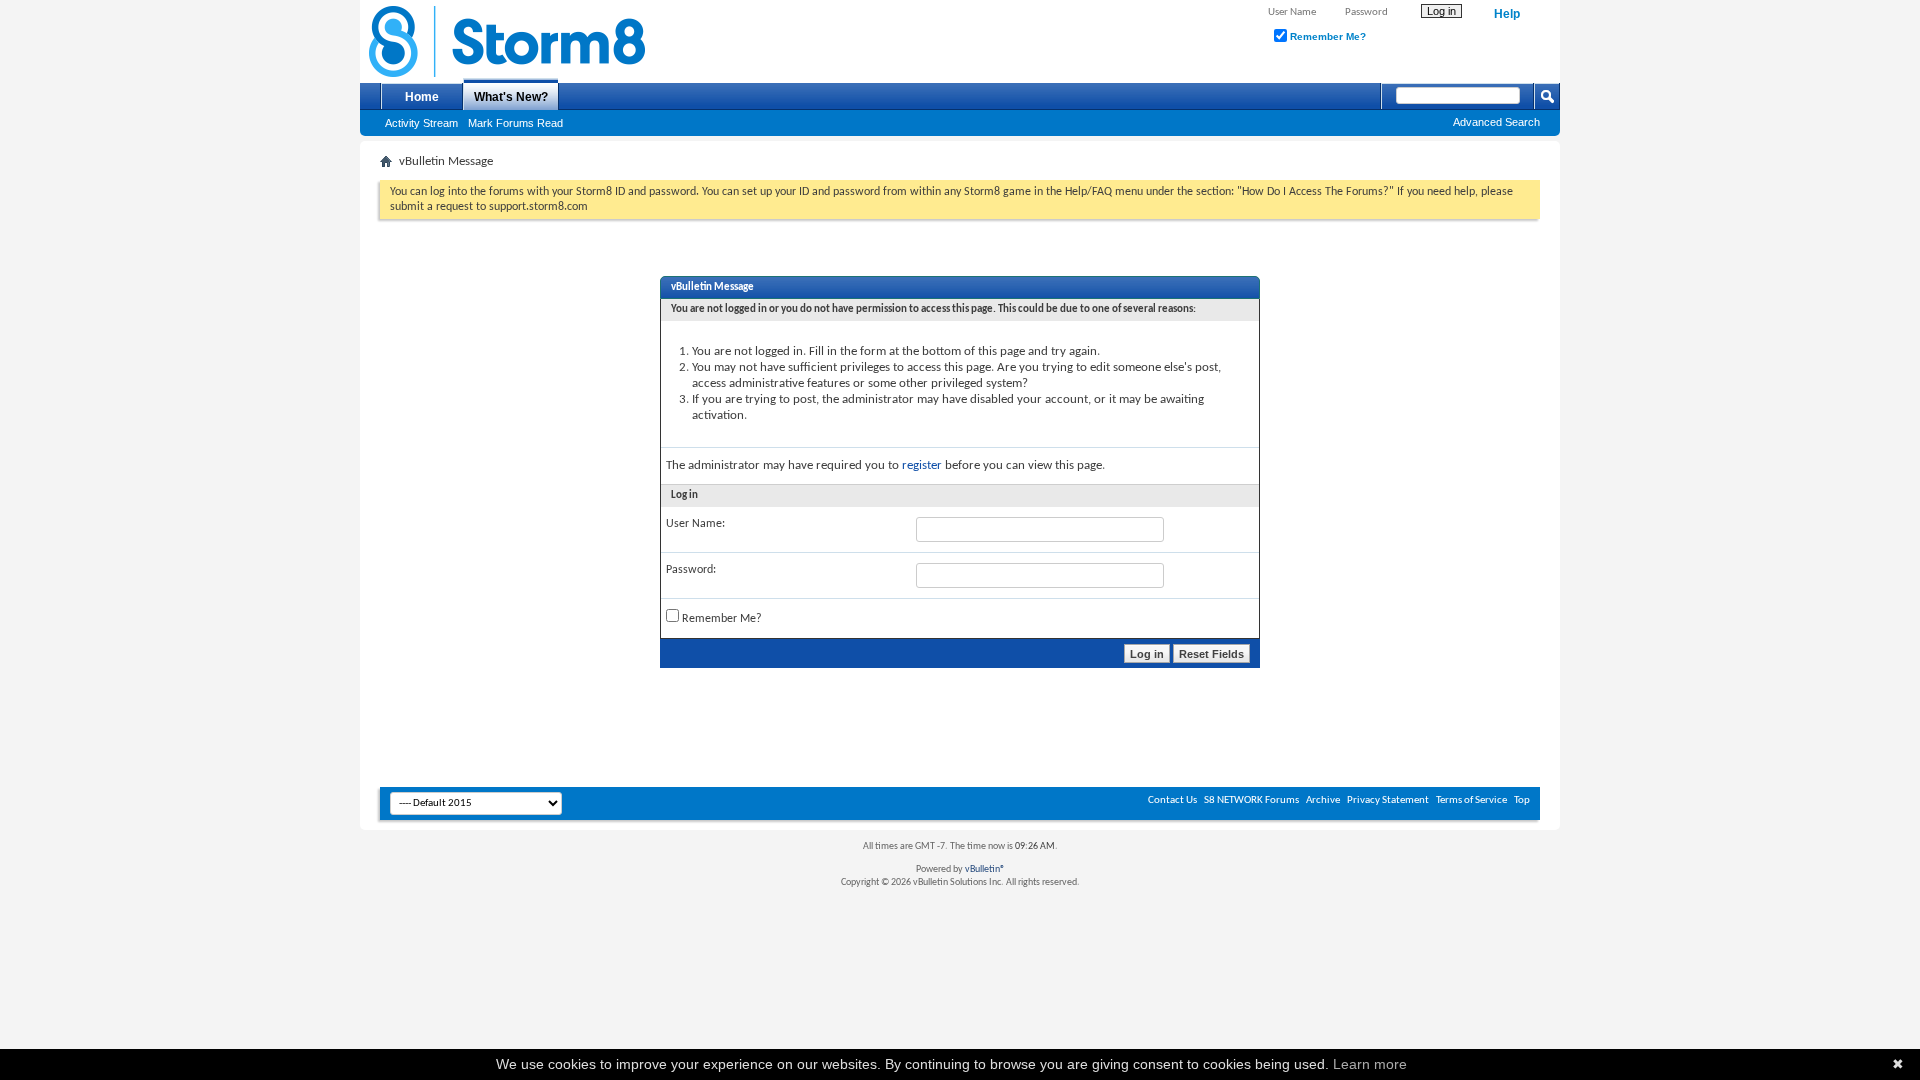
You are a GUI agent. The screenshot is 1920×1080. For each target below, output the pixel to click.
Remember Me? (1326, 36)
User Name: (695, 524)
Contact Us (1172, 800)
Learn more (1370, 1064)
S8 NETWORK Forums (1251, 800)
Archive (1323, 800)
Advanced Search (1496, 122)
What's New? (511, 97)
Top (1522, 800)
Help (1507, 14)
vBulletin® (985, 869)
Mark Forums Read (515, 123)
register (922, 465)
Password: (691, 570)
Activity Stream (421, 123)
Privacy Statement (1388, 800)
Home (422, 97)
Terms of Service (1471, 800)
